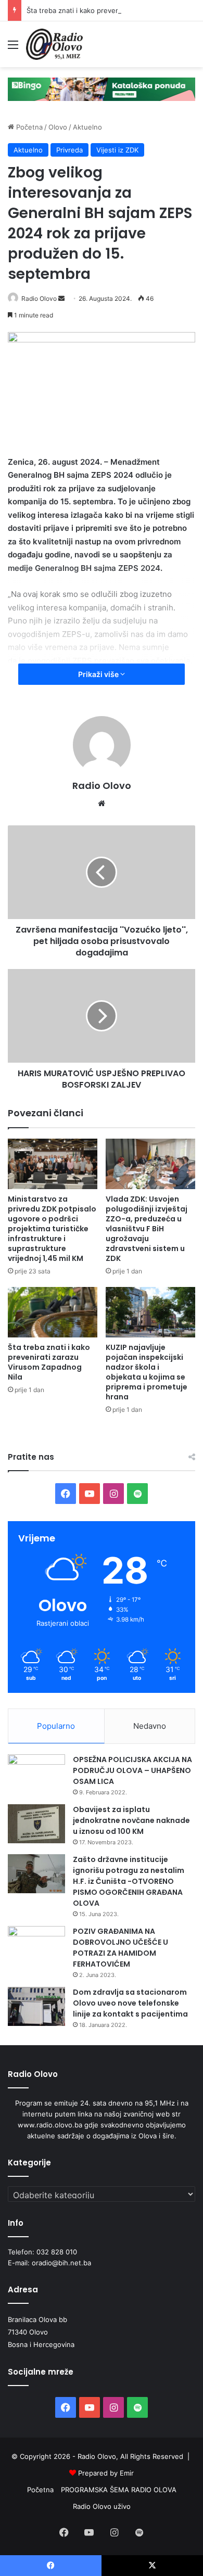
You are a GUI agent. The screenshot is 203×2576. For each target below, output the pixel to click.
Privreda (69, 150)
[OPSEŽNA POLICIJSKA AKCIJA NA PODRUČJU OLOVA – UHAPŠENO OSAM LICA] (36, 1774)
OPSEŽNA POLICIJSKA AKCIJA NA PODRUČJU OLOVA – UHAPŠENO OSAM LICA (132, 1770)
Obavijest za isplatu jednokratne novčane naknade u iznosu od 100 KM (131, 1820)
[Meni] (13, 48)
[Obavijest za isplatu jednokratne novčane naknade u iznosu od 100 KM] (36, 1824)
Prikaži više (99, 674)
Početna (28, 127)
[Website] (102, 804)
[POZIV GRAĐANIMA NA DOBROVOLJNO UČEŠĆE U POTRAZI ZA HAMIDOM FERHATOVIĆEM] (36, 1946)
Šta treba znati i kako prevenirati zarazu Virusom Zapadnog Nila (49, 1362)
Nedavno (150, 1726)
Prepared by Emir (106, 2473)
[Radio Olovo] (54, 44)
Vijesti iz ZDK (117, 150)
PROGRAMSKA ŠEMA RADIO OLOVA (119, 2490)
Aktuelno (87, 127)
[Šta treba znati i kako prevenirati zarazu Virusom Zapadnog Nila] (53, 1312)
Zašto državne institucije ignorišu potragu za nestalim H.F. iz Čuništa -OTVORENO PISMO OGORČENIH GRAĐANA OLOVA (129, 1881)
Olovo (58, 127)
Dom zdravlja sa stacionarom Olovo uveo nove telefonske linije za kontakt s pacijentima (130, 2003)
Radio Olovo (39, 298)
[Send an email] (61, 298)
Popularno (56, 1726)
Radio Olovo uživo (102, 2506)
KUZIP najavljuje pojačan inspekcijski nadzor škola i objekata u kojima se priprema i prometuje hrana (147, 1372)
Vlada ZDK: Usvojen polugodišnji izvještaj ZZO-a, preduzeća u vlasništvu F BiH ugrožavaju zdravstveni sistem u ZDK (147, 1229)
